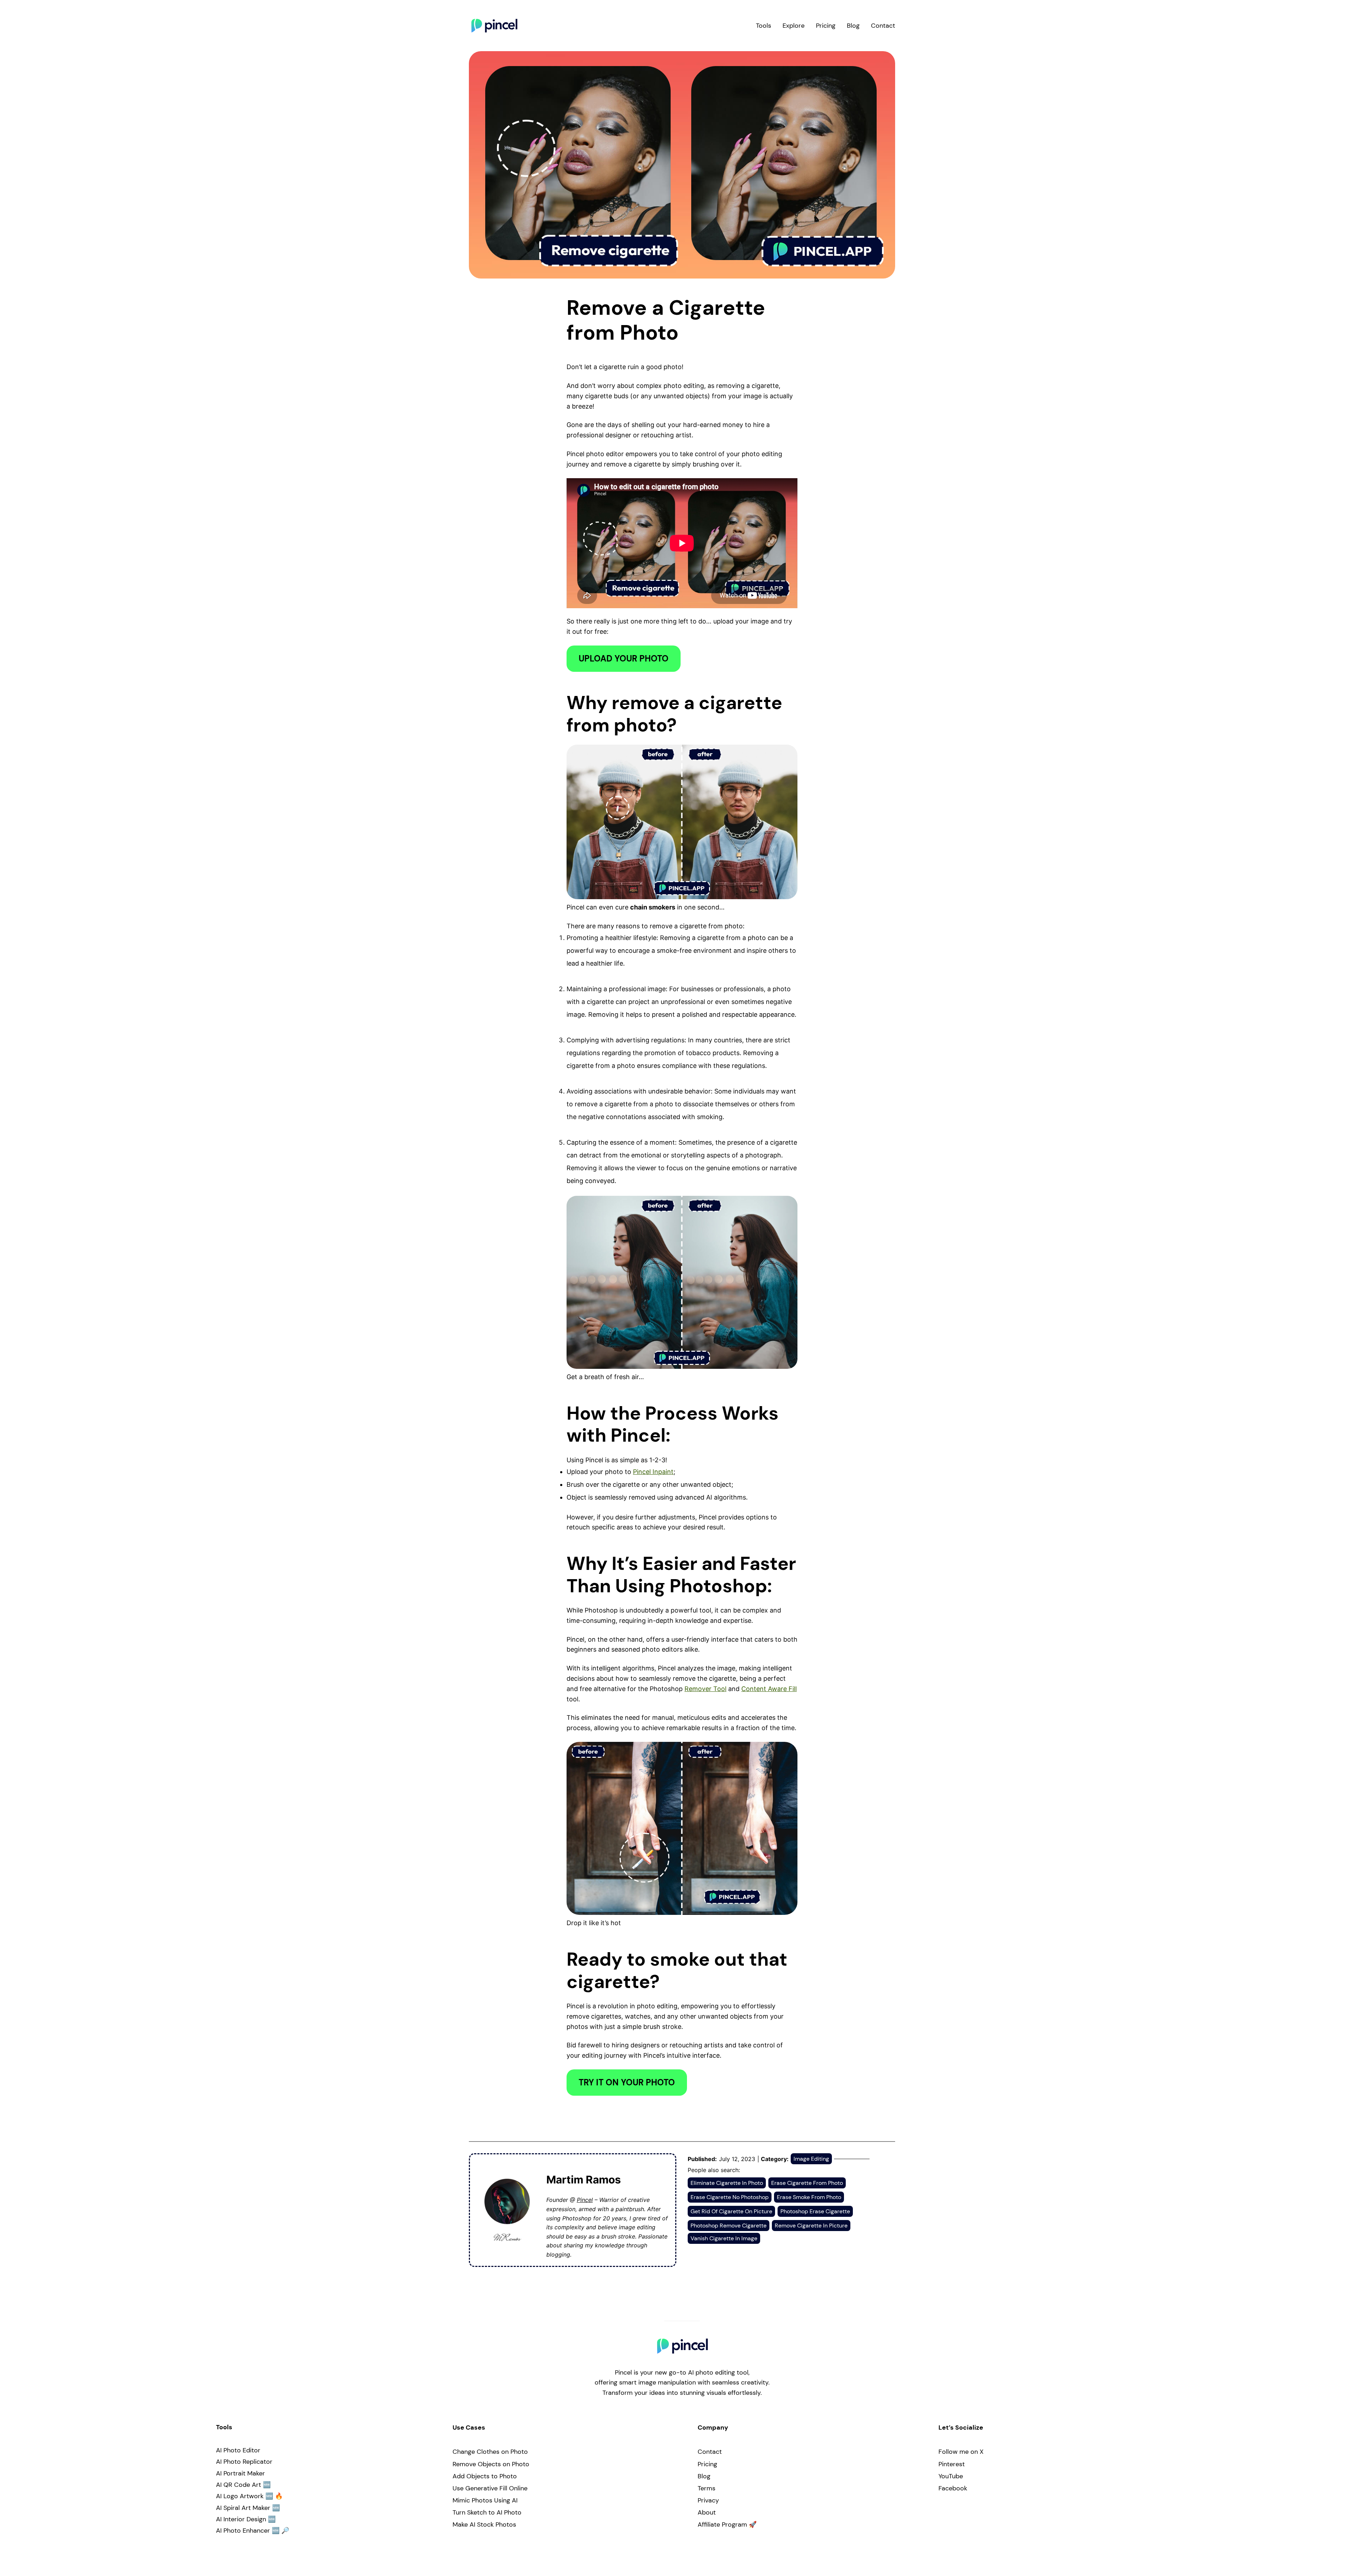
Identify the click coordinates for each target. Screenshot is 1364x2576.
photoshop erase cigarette (815, 2211)
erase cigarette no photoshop (730, 2197)
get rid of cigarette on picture (731, 2211)
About (707, 2512)
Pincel (585, 2200)
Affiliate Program (722, 2524)
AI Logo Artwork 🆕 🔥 (249, 2496)
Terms (707, 2488)
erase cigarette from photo (807, 2183)
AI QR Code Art (239, 2485)
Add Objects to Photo (485, 2476)
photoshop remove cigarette (729, 2226)
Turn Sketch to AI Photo (487, 2512)
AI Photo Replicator (244, 2462)
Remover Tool (705, 1689)
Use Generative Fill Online (490, 2488)
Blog (704, 2476)
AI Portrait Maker (240, 2473)
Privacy (708, 2500)
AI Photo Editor (238, 2450)
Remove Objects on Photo (491, 2464)
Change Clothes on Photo (490, 2452)
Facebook (953, 2488)
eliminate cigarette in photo (727, 2183)
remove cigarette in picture (811, 2226)
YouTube (951, 2476)
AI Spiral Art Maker (243, 2508)
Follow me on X (961, 2452)
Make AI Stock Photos (484, 2524)
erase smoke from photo (809, 2197)
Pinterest (952, 2464)
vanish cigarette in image (724, 2238)
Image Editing (811, 2159)
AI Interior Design (241, 2519)
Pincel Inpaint (653, 1472)
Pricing (707, 2464)
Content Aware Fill (769, 1689)
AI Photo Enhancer (243, 2531)
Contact (710, 2452)
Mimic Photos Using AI (485, 2500)
